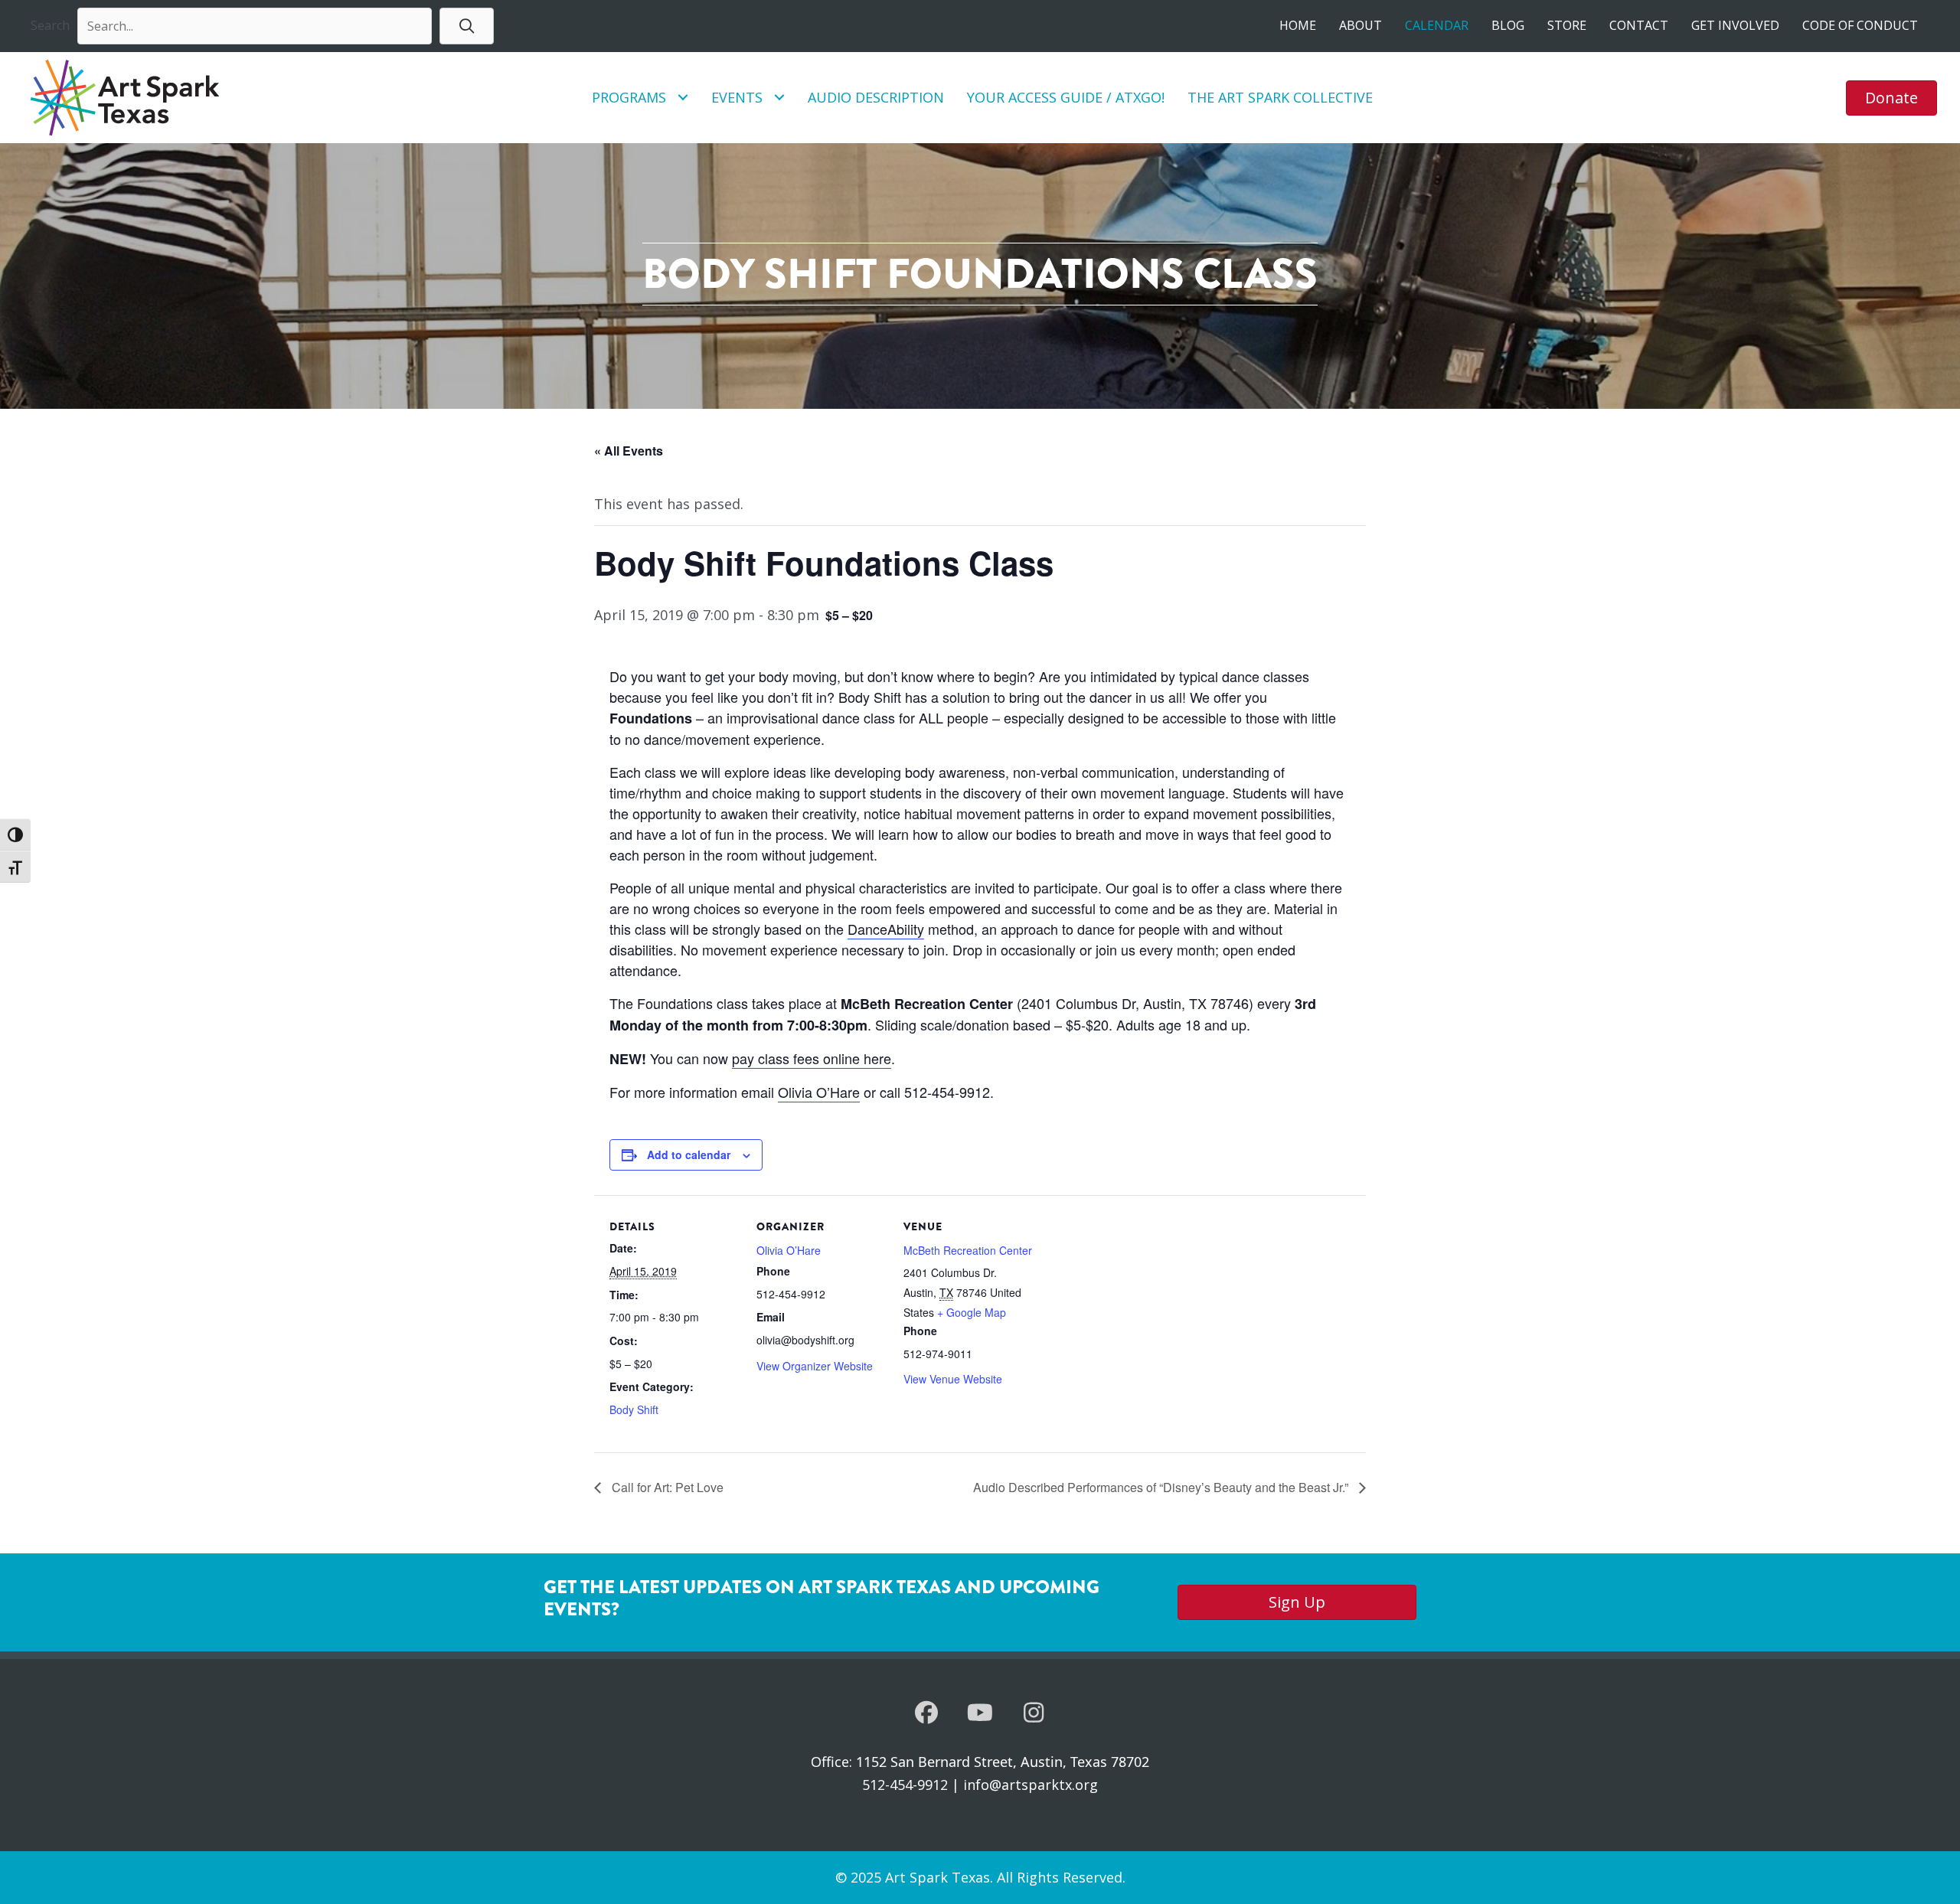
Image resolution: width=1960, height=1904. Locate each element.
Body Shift (634, 1409)
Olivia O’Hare (819, 1092)
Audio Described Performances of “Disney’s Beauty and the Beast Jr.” (1162, 1487)
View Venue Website (953, 1379)
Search (50, 25)
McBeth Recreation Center (968, 1250)
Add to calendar (689, 1154)
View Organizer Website (815, 1366)
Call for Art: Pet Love (666, 1487)
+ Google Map (972, 1312)
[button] (467, 26)
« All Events (629, 451)
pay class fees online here (812, 1058)
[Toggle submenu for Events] (779, 98)
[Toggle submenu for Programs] (683, 98)
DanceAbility (886, 929)
